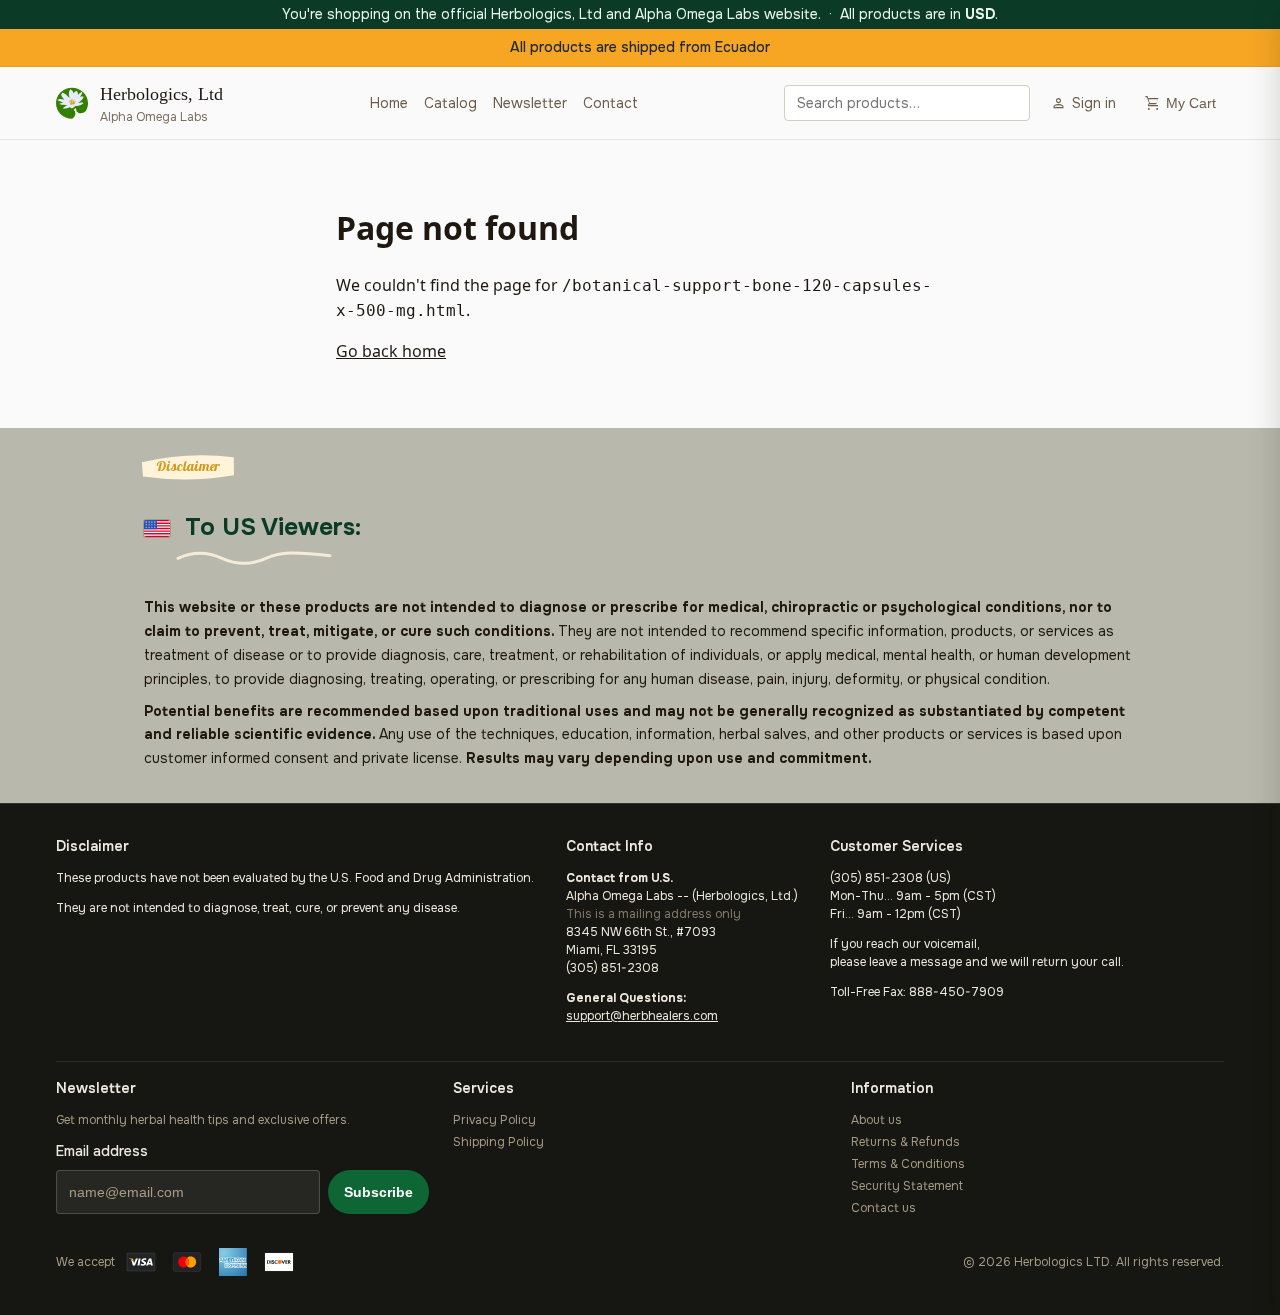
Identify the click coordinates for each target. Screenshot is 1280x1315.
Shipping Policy (498, 1142)
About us (876, 1120)
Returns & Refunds (905, 1142)
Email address (102, 1151)
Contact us (883, 1208)
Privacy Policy (494, 1120)
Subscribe (378, 1192)
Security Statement (907, 1186)
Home (389, 103)
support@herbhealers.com (642, 1016)
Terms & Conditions (908, 1164)
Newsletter (530, 103)
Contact (610, 103)
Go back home (391, 351)
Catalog (450, 103)
